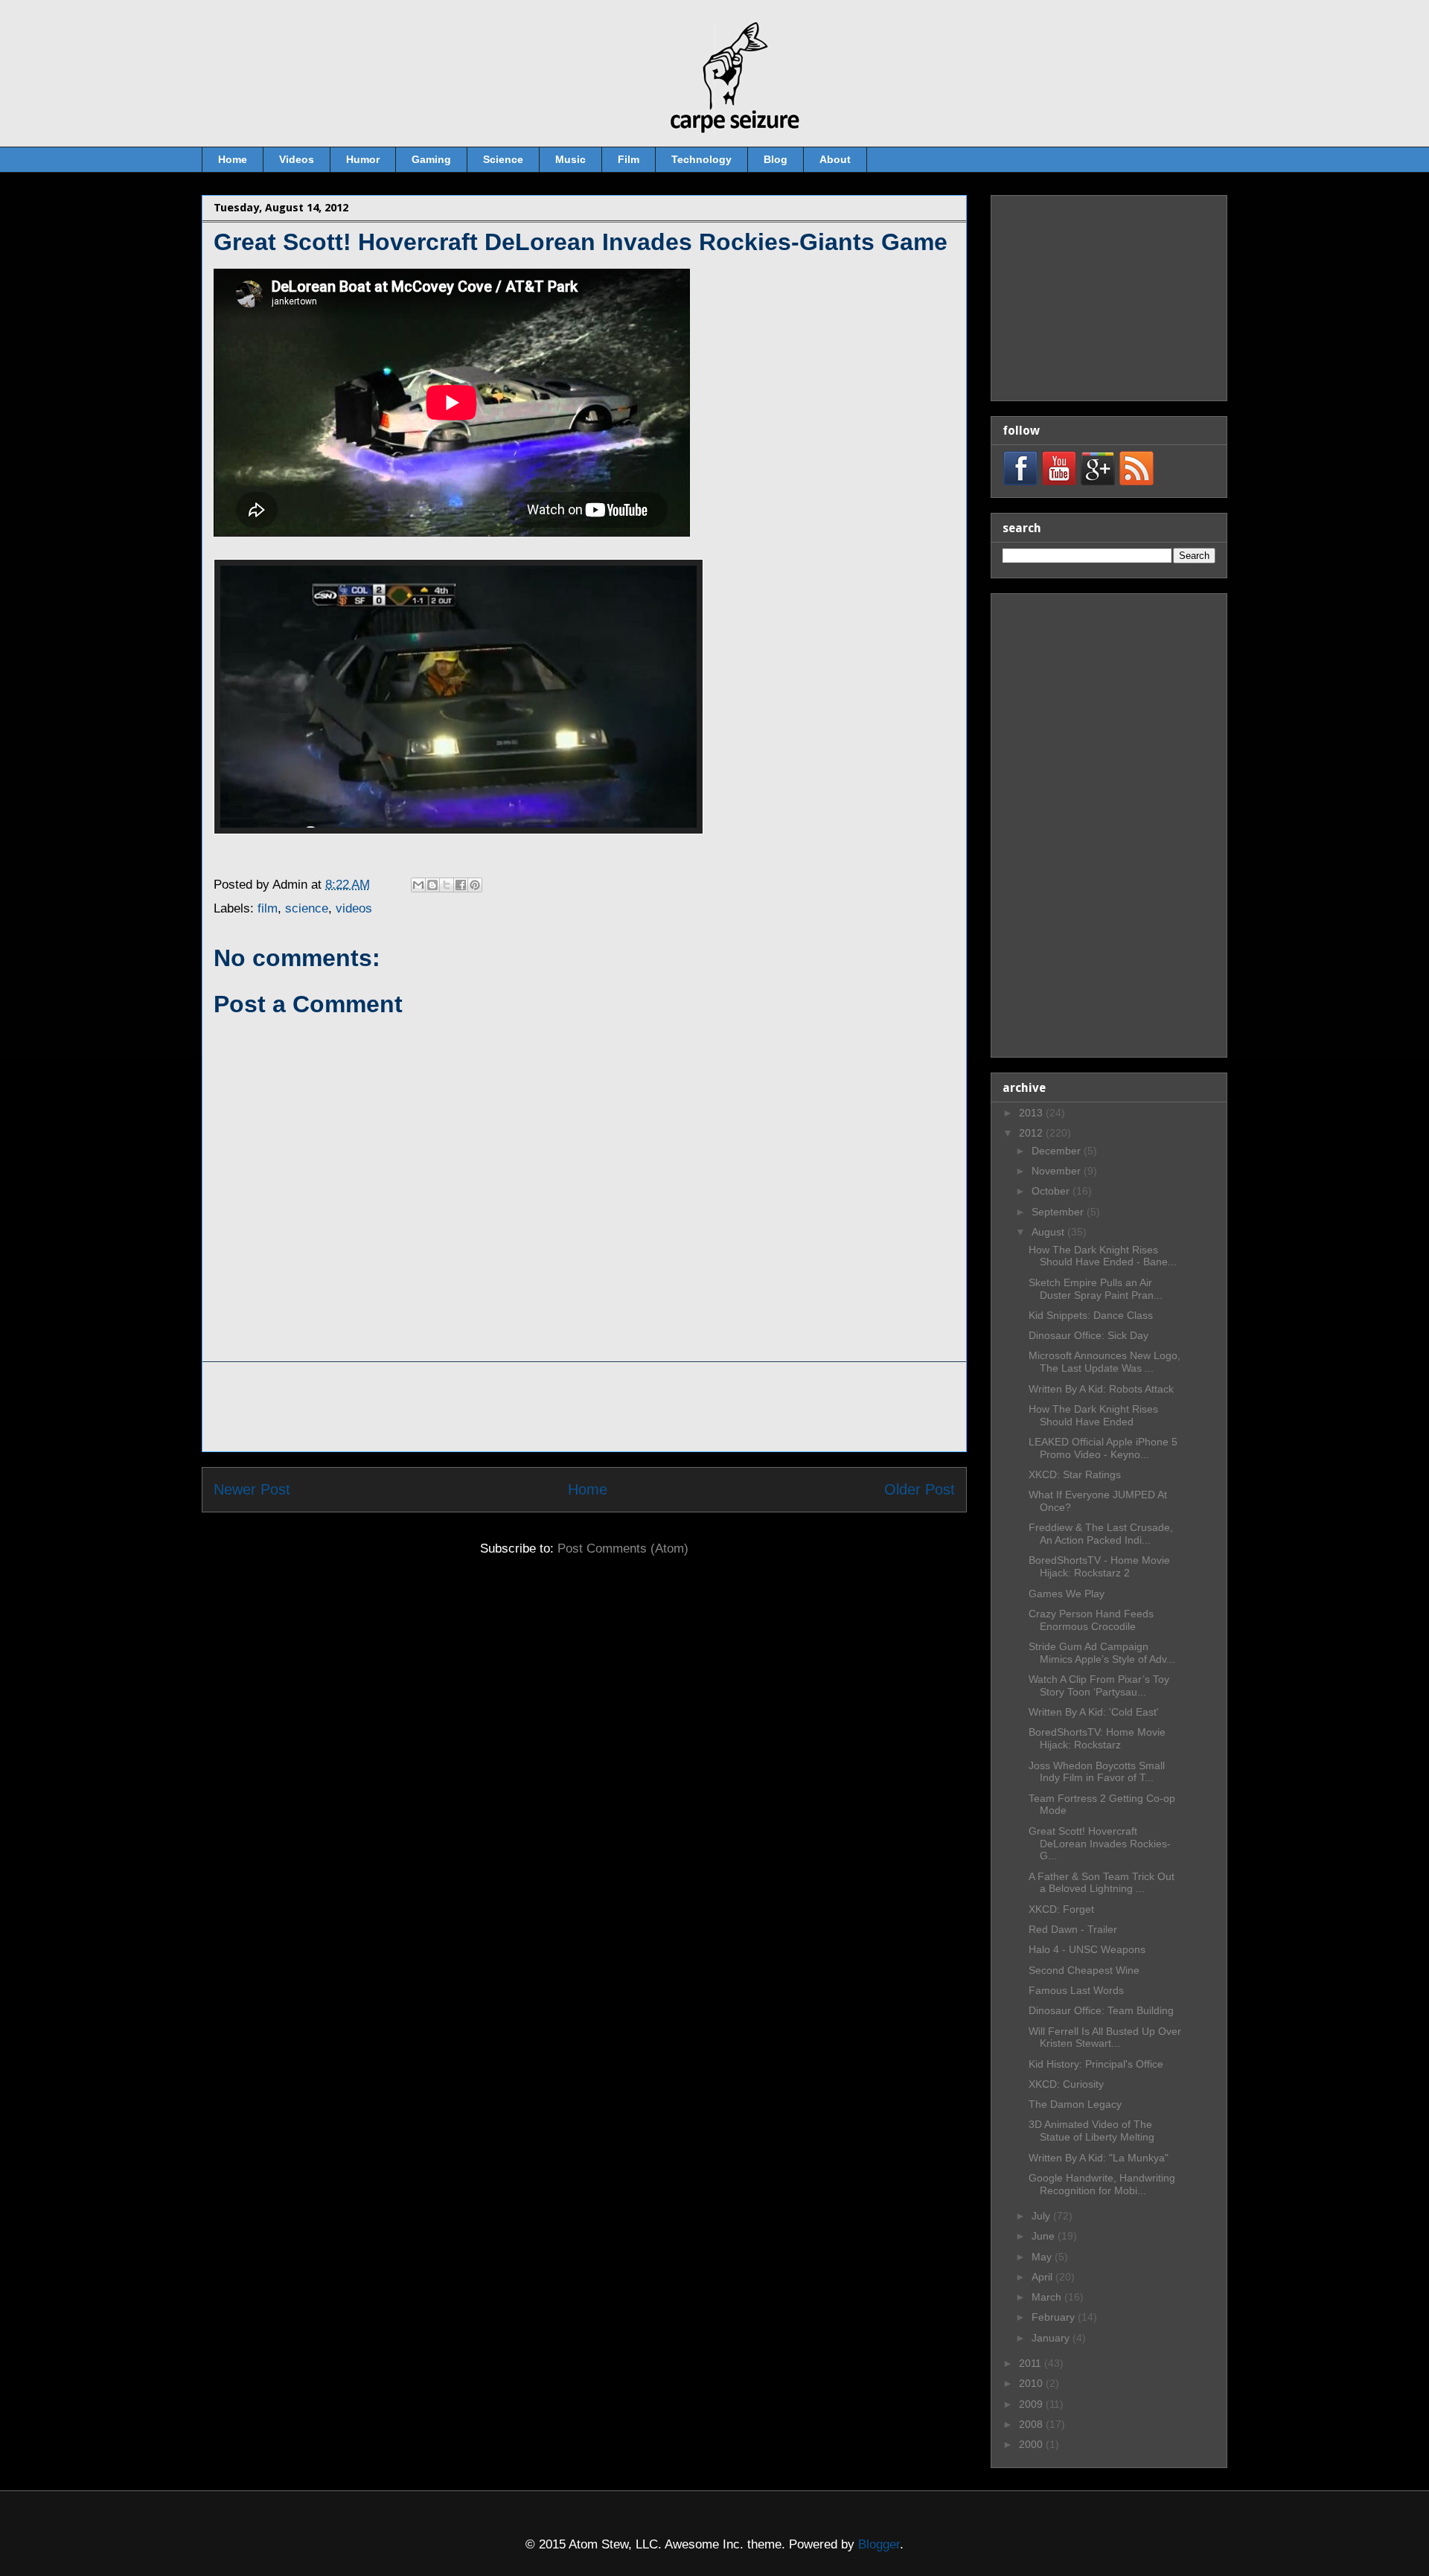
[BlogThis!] (432, 885)
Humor (363, 159)
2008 (1032, 2424)
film (268, 908)
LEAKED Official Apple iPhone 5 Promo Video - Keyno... (1103, 1448)
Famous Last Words (1076, 1990)
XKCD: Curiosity (1066, 2084)
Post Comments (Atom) (623, 1549)
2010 (1032, 2383)
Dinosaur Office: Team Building (1101, 2010)
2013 (1032, 1113)
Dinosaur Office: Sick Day (1088, 1335)
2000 (1032, 2444)
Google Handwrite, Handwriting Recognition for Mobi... (1102, 2184)
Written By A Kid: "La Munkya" (1099, 2158)
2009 (1032, 2404)
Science (503, 159)
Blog (776, 159)
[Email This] (418, 885)
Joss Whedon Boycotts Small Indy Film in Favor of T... (1097, 1772)
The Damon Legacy (1075, 2104)
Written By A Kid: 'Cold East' (1094, 1712)
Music (570, 159)
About (835, 159)
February (1055, 2317)
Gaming (431, 159)
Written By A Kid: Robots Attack (1101, 1389)
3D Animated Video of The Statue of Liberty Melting (1091, 2131)
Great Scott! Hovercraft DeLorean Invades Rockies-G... (1100, 1844)
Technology (701, 159)
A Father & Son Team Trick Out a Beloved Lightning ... (1102, 1883)
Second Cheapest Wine (1084, 1970)
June (1045, 2236)
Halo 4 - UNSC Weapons (1087, 1949)
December (1058, 1151)
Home (233, 159)
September (1059, 1212)
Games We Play (1067, 1594)
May (1043, 2257)
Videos (297, 159)
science (307, 908)
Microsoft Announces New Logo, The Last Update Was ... (1104, 1362)
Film (629, 159)
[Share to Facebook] (461, 885)
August (1049, 1232)
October (1052, 1191)
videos (354, 908)
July (1042, 2216)
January (1052, 2338)
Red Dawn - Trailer (1073, 1929)
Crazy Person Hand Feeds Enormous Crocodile (1091, 1620)
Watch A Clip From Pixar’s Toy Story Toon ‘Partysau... (1099, 1685)
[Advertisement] (584, 1407)
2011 (1032, 2363)
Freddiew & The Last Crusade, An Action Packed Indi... (1101, 1534)
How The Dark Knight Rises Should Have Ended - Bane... (1103, 1256)
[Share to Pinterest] (475, 885)
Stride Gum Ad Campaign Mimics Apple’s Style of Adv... (1102, 1653)
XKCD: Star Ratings (1075, 1474)
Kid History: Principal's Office (1096, 2064)
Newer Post (252, 1489)
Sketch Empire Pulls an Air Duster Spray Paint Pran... (1096, 1289)
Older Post (920, 1489)
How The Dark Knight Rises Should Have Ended (1093, 1415)
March (1048, 2297)
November (1058, 1171)
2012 (1032, 1133)
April (1043, 2277)
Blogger (879, 2544)
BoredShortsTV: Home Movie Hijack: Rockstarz (1097, 1738)
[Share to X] (447, 885)
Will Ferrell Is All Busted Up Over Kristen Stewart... (1105, 2038)
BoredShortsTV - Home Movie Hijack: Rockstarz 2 (1099, 1566)
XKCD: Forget (1061, 1909)
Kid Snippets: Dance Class (1091, 1315)
